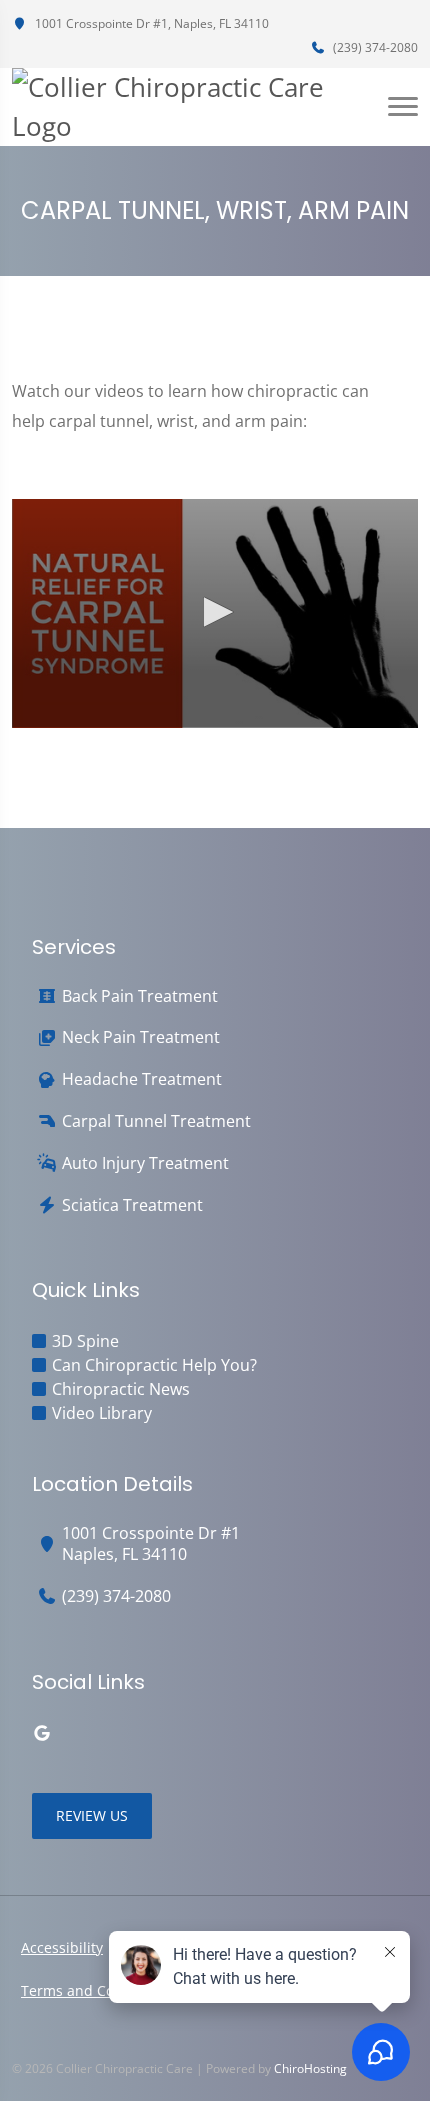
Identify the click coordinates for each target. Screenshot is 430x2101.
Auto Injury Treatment (145, 1163)
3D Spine (85, 1341)
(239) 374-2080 (374, 47)
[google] (42, 1733)
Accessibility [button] (62, 1947)
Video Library (102, 1413)
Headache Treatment (142, 1079)
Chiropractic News (121, 1389)
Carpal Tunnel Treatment (156, 1121)
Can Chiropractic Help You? (154, 1365)
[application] (215, 613)
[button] (215, 612)
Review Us (92, 1815)
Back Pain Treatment (140, 996)
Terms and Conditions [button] (95, 1990)
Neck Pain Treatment (141, 1037)
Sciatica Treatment (132, 1205)
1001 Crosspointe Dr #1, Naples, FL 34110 (150, 23)
